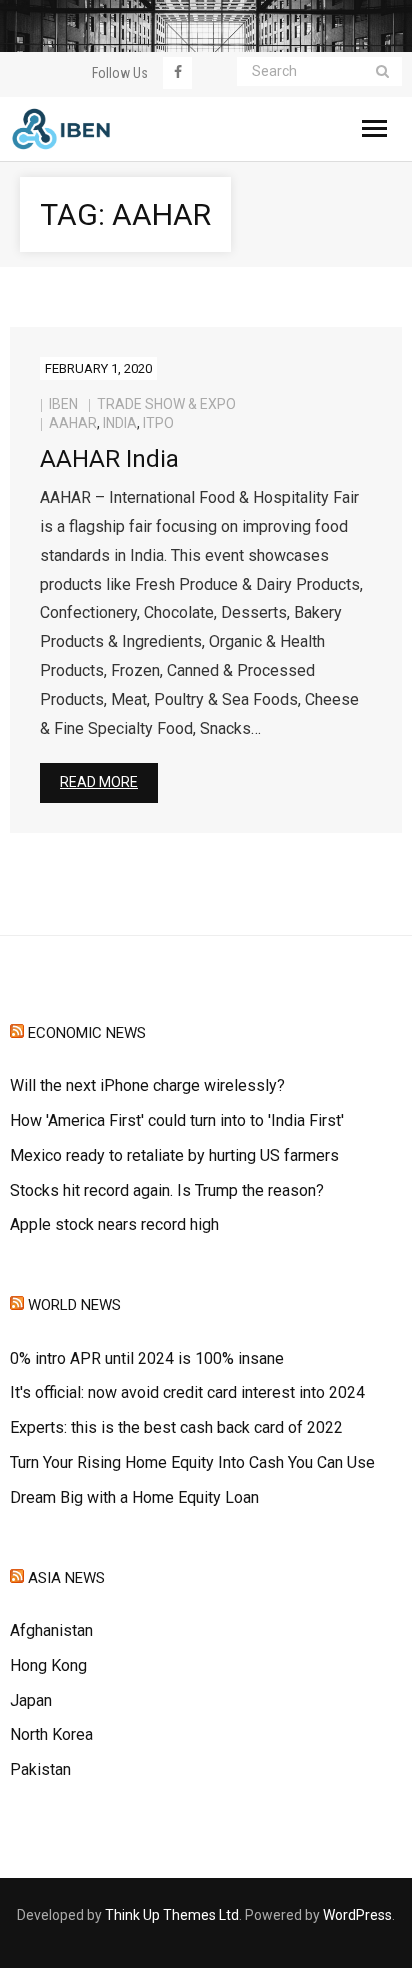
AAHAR (73, 423)
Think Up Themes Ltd (172, 1915)
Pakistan (40, 1769)
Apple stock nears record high (114, 1224)
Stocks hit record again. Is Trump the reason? (167, 1190)
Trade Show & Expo (166, 404)
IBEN (63, 404)
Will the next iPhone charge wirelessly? (147, 1085)
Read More (99, 782)
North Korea (51, 1734)
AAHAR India (109, 459)
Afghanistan (51, 1630)
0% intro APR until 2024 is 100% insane (147, 1358)
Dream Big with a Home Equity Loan (134, 1497)
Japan (31, 1700)
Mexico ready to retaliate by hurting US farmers (174, 1155)
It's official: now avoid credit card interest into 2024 (187, 1392)
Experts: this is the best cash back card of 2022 (176, 1427)
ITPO (158, 423)
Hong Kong (48, 1665)
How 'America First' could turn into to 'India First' (177, 1120)
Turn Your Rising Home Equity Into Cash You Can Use (192, 1462)
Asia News (66, 1578)
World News (74, 1305)
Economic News (87, 1033)
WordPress (357, 1915)
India (120, 423)
